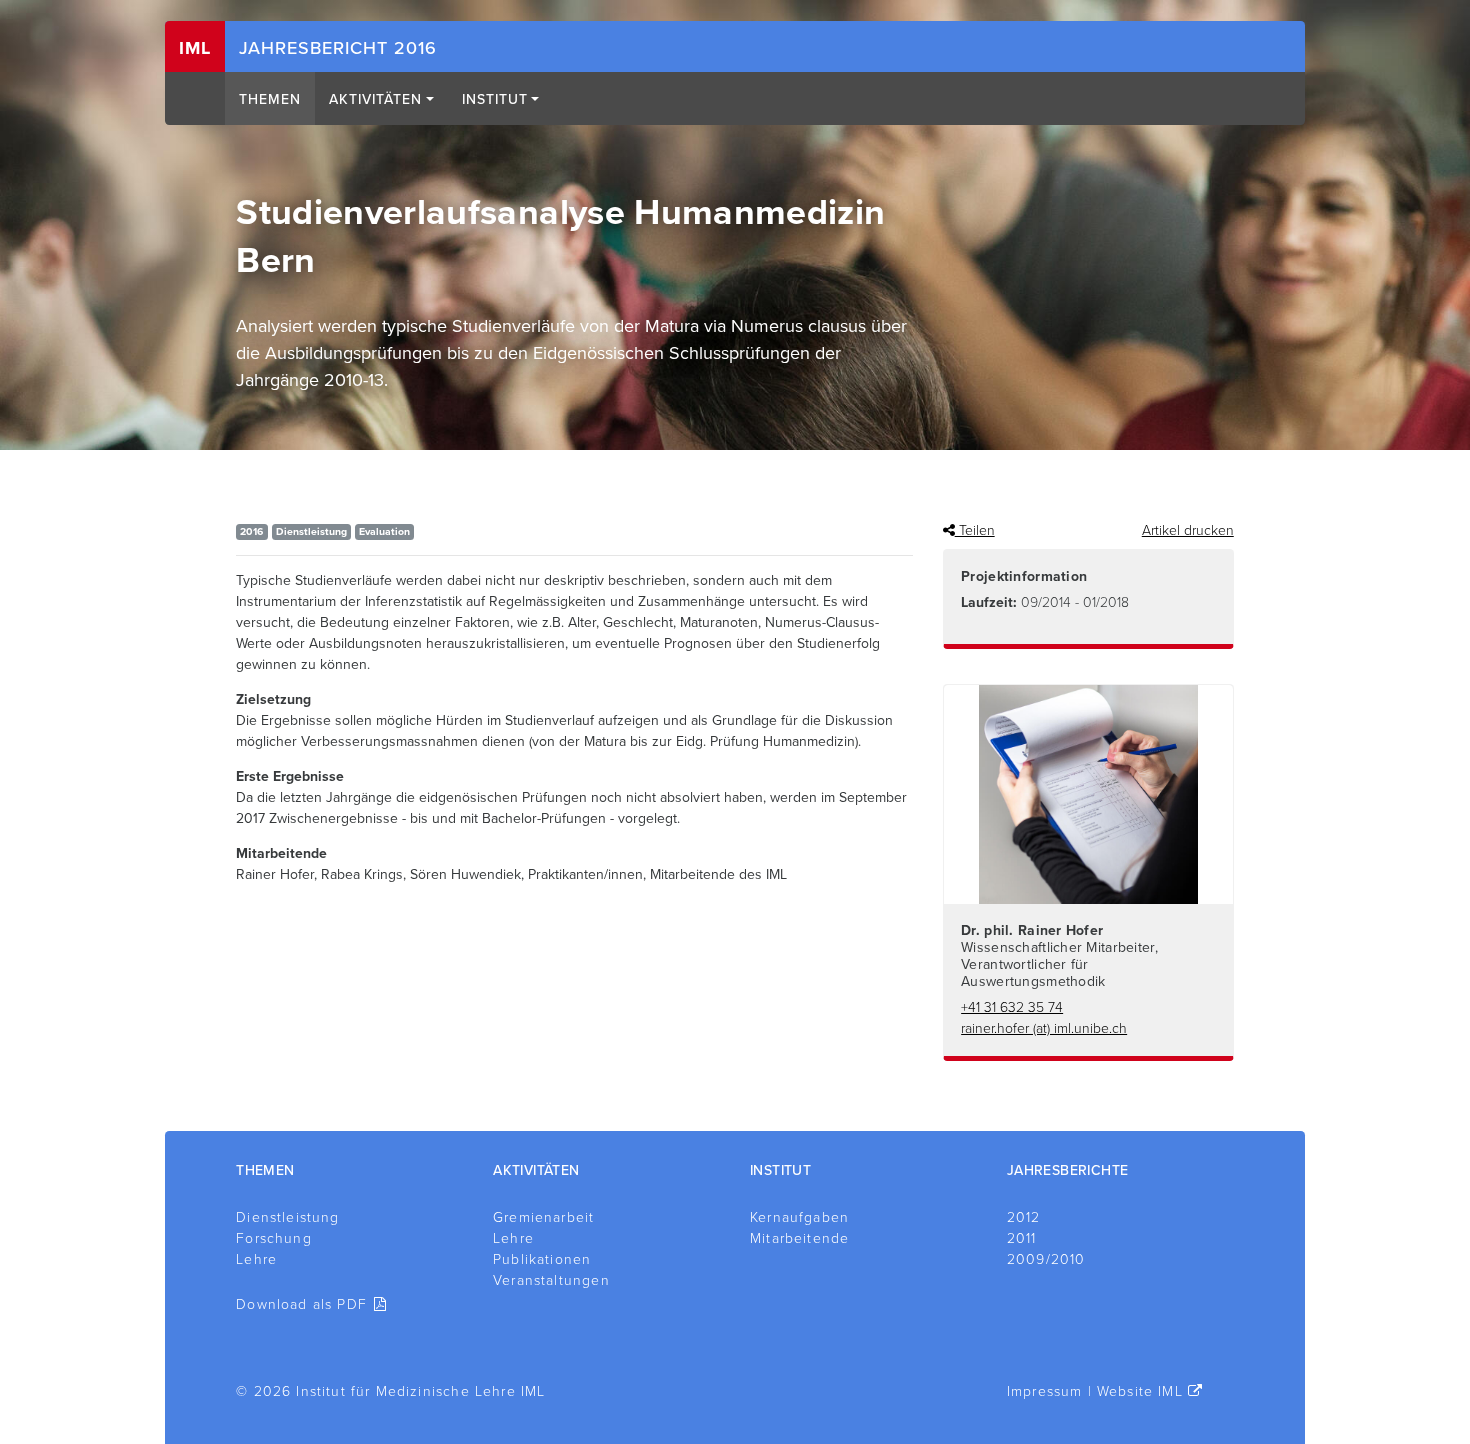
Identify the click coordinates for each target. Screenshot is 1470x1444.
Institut (495, 99)
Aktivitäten (375, 99)
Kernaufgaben (799, 1217)
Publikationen (542, 1259)
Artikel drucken (1188, 530)
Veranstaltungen (551, 1280)
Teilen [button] (975, 530)
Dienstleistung (287, 1217)
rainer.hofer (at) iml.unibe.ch (1044, 1028)
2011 (1022, 1238)
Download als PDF (301, 1304)
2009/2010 (1046, 1259)
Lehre (256, 1259)
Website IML (1140, 1391)
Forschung (274, 1238)
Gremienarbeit (543, 1217)
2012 (1024, 1217)
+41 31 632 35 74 (1012, 1007)
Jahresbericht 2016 (338, 48)
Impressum (1045, 1391)
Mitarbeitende (799, 1238)
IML (195, 48)
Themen (270, 99)
